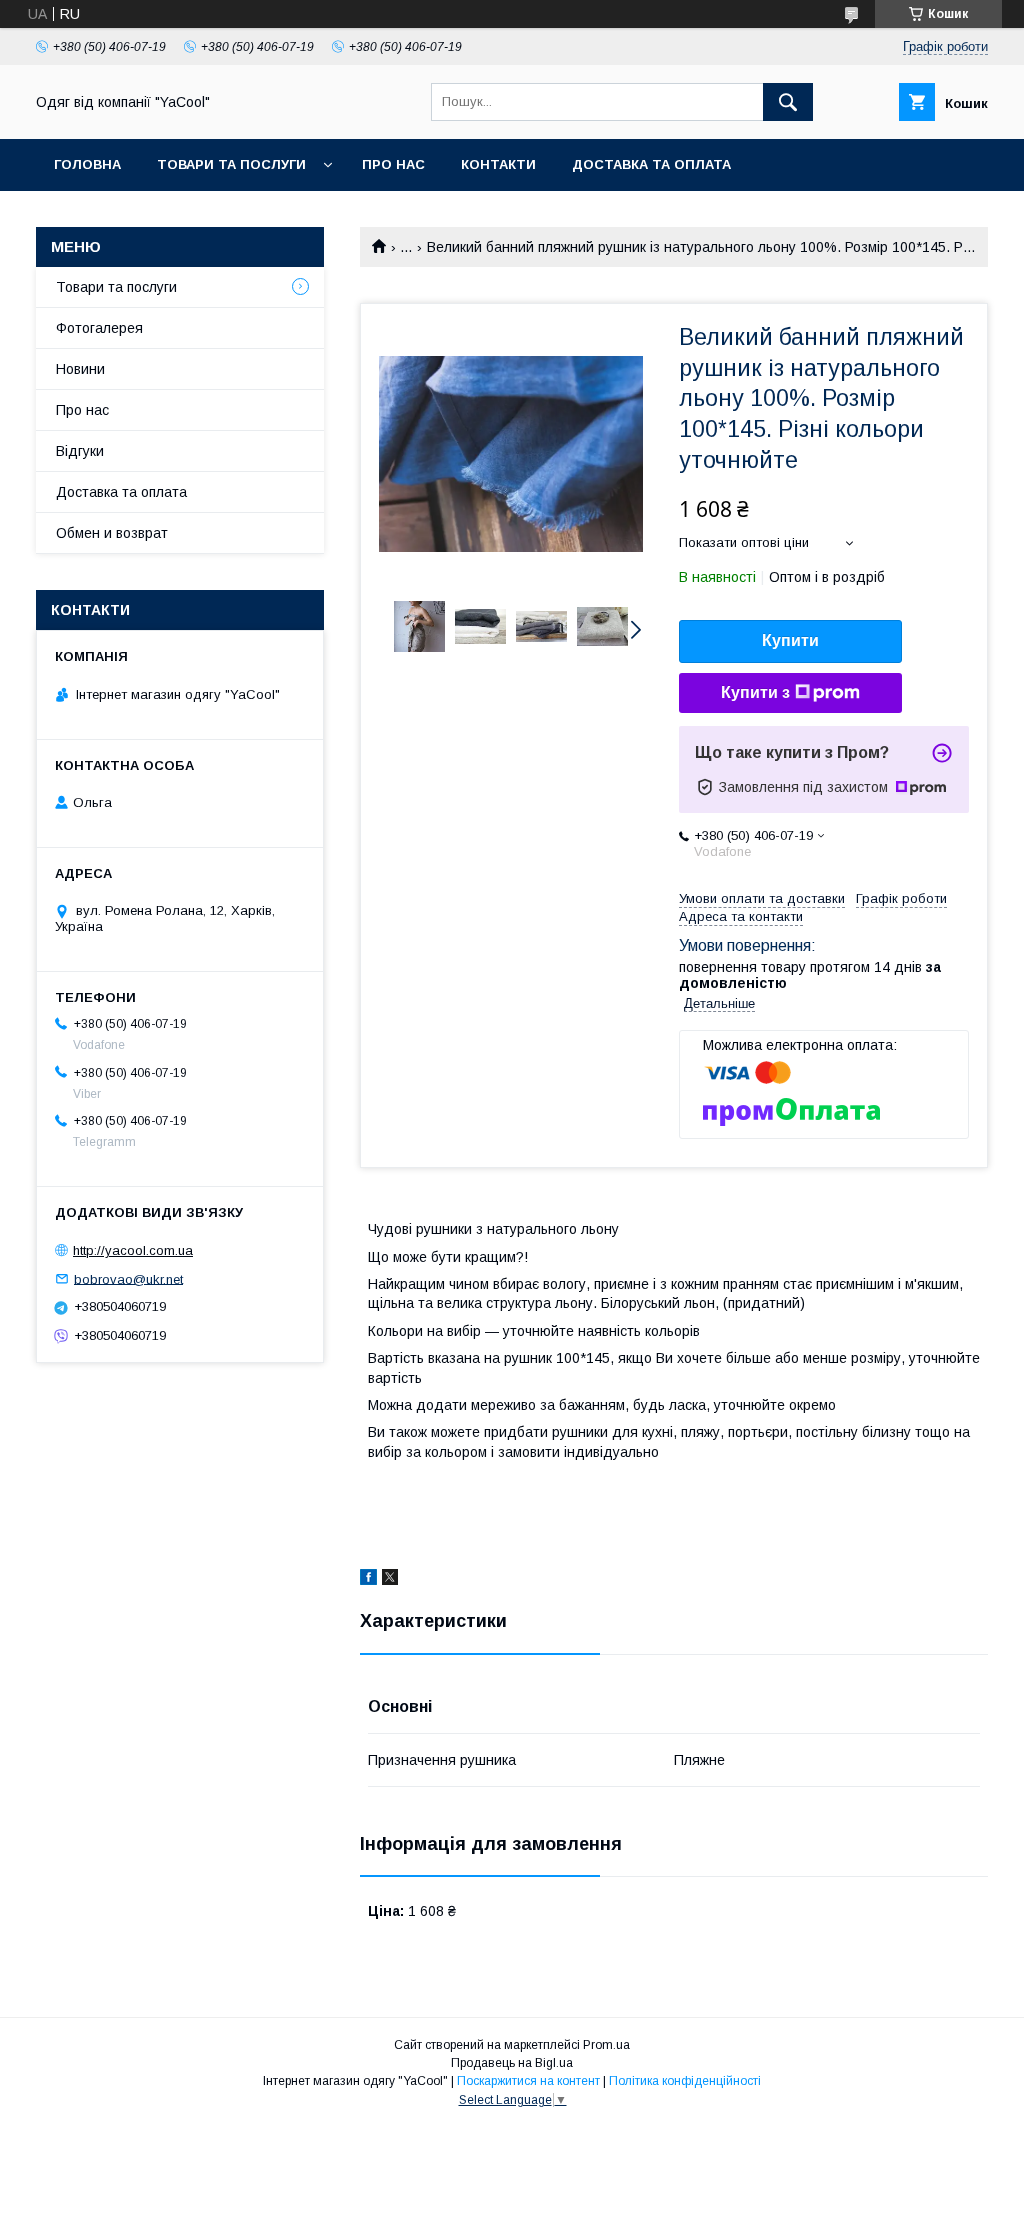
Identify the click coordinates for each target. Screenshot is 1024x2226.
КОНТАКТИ (498, 164)
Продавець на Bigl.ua (512, 2063)
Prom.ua (606, 2045)
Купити (790, 640)
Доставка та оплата (651, 164)
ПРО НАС (393, 164)
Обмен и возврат (112, 533)
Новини (80, 369)
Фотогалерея (99, 328)
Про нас (82, 410)
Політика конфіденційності (685, 2081)
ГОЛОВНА (87, 164)
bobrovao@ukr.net (128, 1278)
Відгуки (80, 451)
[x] (390, 1580)
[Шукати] (788, 102)
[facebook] (368, 1580)
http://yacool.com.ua (133, 1250)
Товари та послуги (116, 287)
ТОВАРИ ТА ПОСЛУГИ (231, 164)
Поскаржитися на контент (528, 2081)
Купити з (755, 692)
